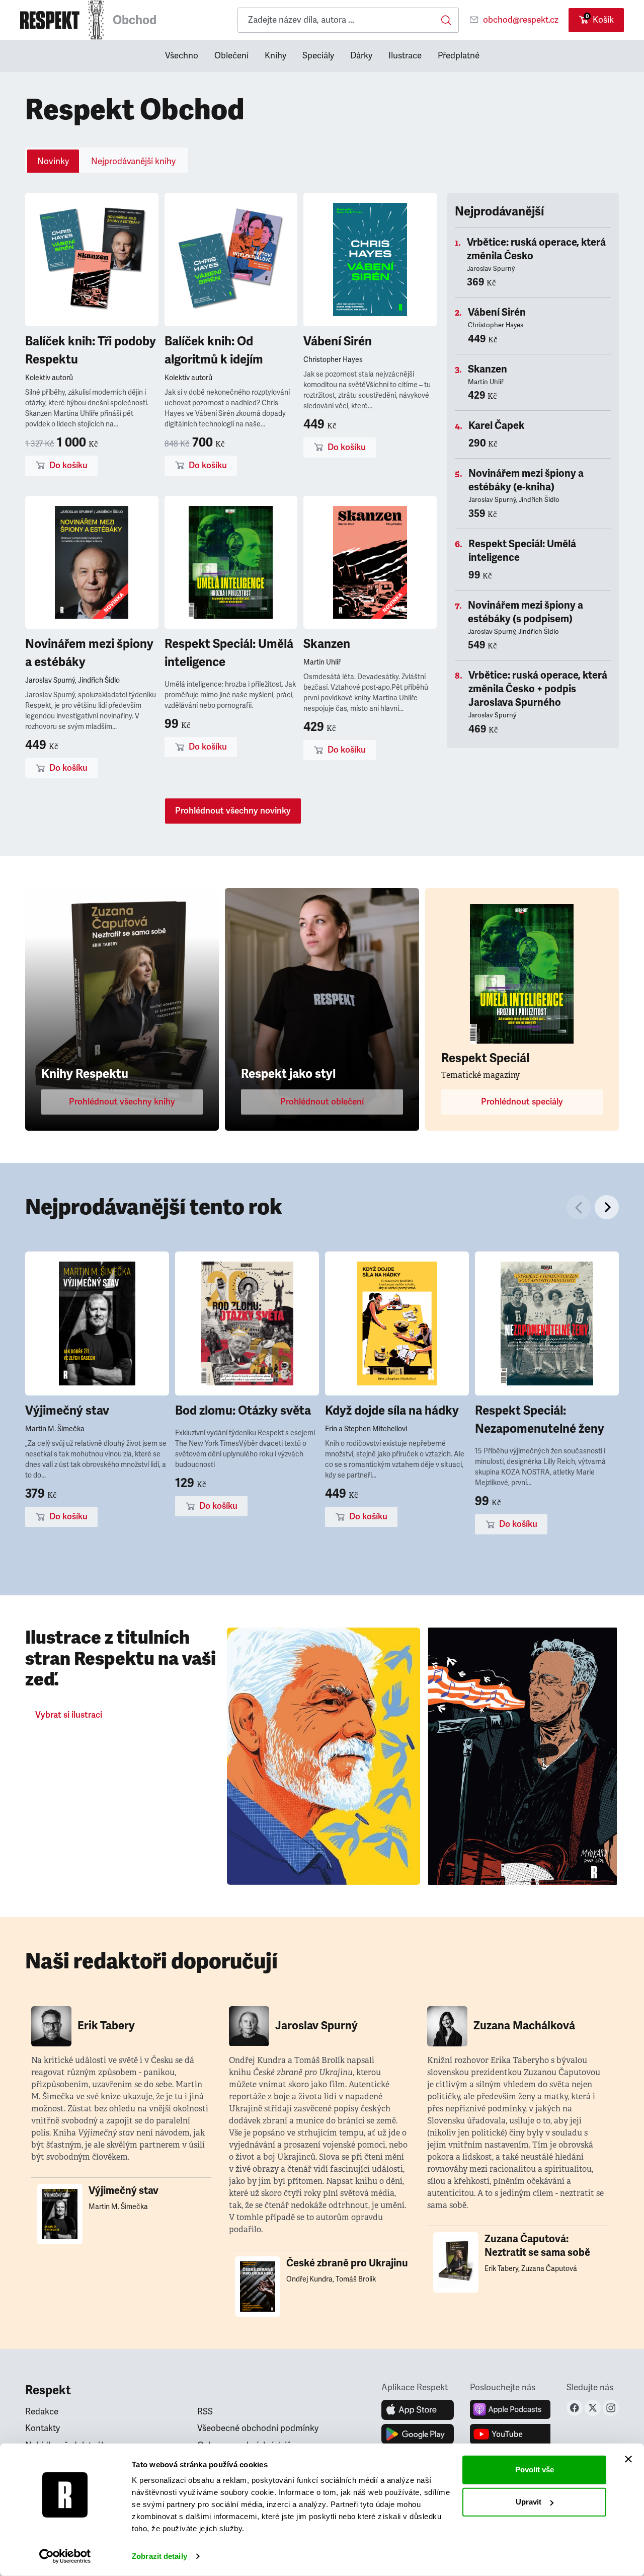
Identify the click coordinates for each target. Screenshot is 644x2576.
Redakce (42, 2412)
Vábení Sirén (338, 341)
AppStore (418, 2410)
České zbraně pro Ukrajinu (347, 2263)
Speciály (318, 56)
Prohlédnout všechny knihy (122, 1102)
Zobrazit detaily (159, 2556)
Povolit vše (535, 2470)
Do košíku (68, 465)
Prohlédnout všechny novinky (233, 811)
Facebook (575, 2408)
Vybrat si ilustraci (69, 1715)
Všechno (182, 56)
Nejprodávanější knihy (133, 161)
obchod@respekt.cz (521, 20)
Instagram (611, 2408)
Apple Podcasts (510, 2410)
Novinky (53, 161)
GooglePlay (418, 2434)
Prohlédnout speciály (522, 1102)
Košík (600, 19)
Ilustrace (405, 56)
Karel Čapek (496, 426)
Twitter (593, 2408)
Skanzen (327, 644)
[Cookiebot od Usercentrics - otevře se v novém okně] (65, 2556)
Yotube (510, 2434)
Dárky (361, 56)
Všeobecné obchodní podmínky (258, 2428)
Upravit (529, 2502)
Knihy (275, 56)
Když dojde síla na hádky (392, 1411)
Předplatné (459, 56)
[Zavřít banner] (628, 2459)
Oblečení (231, 56)
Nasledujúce (607, 1207)
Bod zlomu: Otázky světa (243, 1411)
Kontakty (43, 2428)
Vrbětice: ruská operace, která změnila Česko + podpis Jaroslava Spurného (538, 689)
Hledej (446, 20)
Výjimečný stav (67, 1411)
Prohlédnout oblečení (322, 1102)
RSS (205, 2412)
